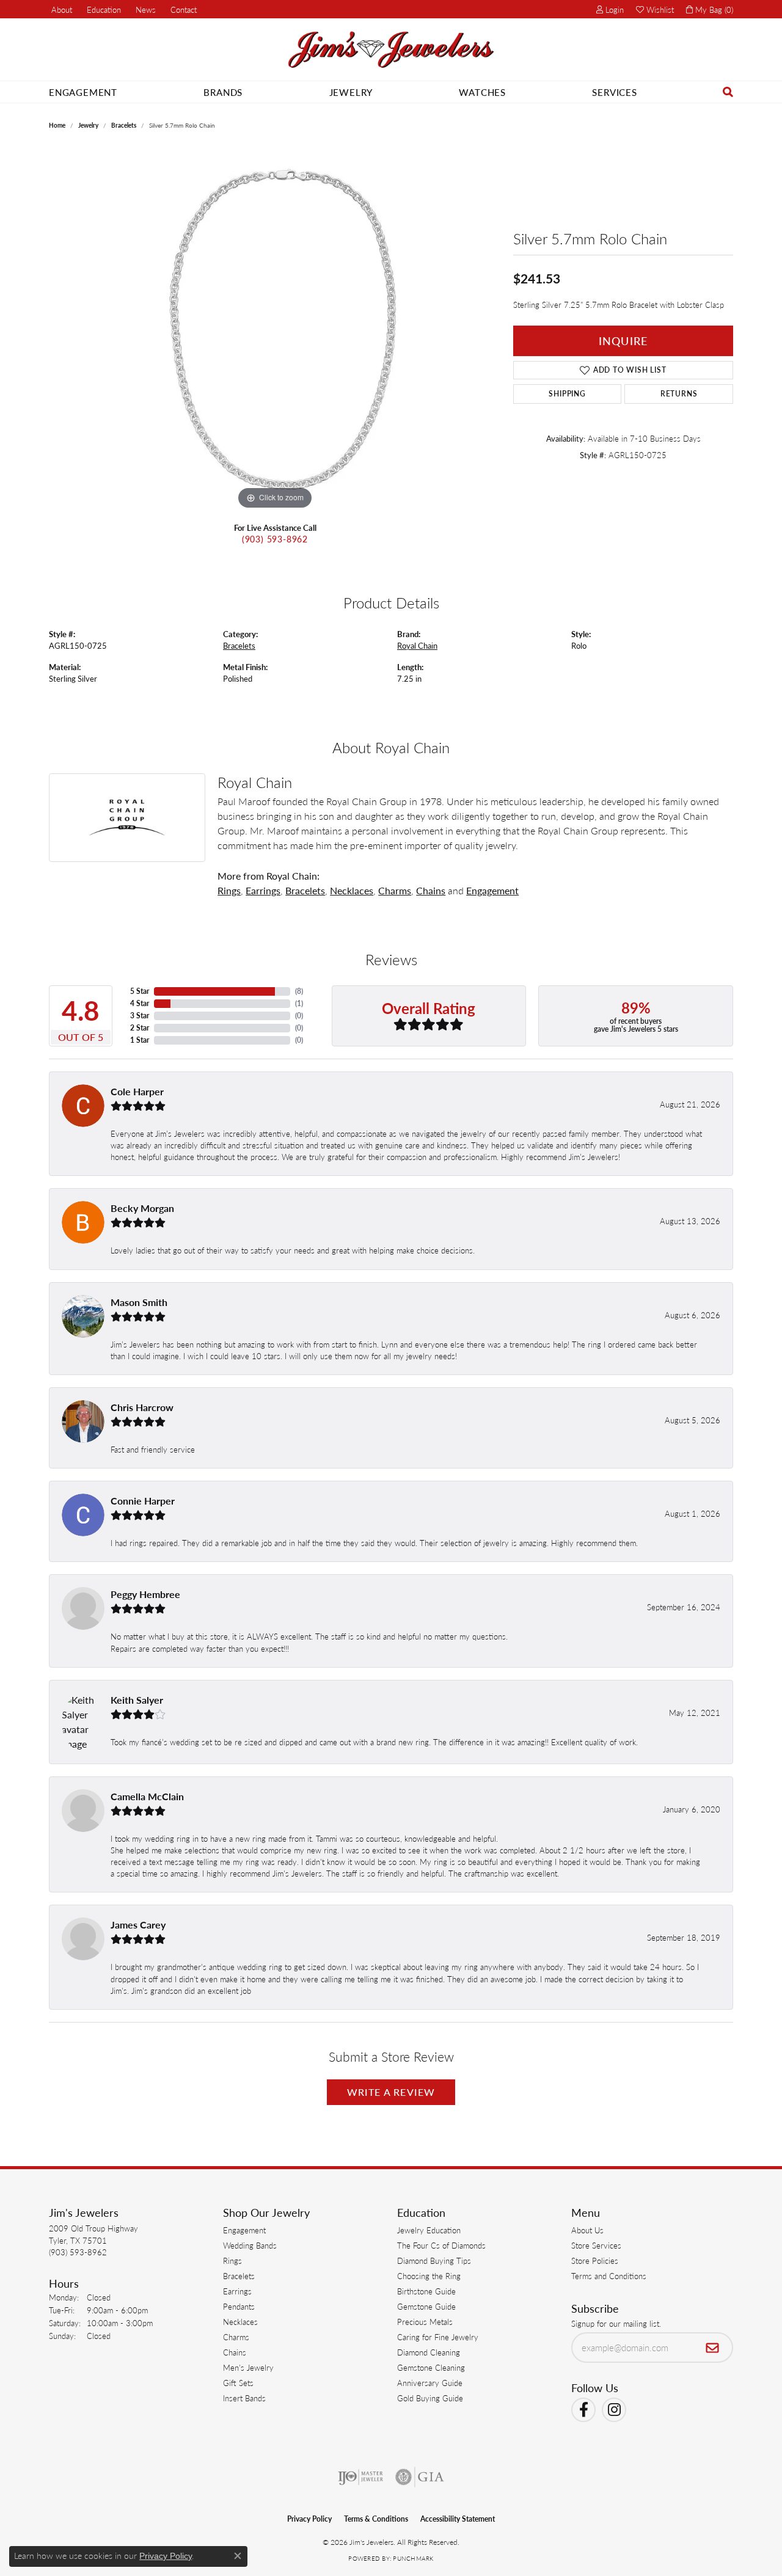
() (299, 991)
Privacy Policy (309, 2519)
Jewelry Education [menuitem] (429, 2230)
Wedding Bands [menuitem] (250, 2245)
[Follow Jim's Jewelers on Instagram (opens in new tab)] (614, 2410)
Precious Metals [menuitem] (425, 2322)
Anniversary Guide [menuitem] (430, 2383)
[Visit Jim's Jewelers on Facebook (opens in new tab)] (583, 2410)
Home (57, 125)
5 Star (140, 991)
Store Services (596, 2245)
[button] (103, 9)
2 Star (140, 1028)
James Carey (138, 1925)
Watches (482, 92)
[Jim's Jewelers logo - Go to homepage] (391, 50)
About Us (587, 2230)
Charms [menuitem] (236, 2337)
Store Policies (595, 2260)
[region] (275, 329)
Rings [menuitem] (232, 2260)
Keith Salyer (137, 1700)
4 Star (140, 1003)
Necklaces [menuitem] (240, 2322)
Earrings (263, 890)
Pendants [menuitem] (239, 2306)
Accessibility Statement (458, 2519)
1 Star (140, 1040)
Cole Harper (137, 1091)
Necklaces (352, 890)
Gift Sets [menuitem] (238, 2383)
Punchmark (413, 2558)
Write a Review (391, 2092)
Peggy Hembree (145, 1594)
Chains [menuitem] (235, 2352)
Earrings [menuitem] (237, 2291)
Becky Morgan (142, 1208)
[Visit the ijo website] (361, 2477)
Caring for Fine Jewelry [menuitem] (438, 2337)
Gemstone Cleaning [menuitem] (431, 2367)
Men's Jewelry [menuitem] (248, 2367)
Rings (229, 890)
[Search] (728, 92)
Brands (223, 92)
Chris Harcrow (142, 1407)
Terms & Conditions (376, 2519)
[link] (60, 9)
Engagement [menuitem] (244, 2230)
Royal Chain (417, 646)
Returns (679, 394)
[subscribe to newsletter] (713, 2348)
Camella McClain (147, 1796)
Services (614, 92)
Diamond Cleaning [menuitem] (429, 2352)
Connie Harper (143, 1501)
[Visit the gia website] (420, 2477)
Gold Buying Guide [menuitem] (430, 2398)
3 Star (140, 1016)
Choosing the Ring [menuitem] (429, 2276)
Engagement (83, 92)
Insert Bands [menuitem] (244, 2398)
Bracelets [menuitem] (239, 2276)
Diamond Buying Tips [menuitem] (434, 2260)
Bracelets (124, 125)
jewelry (88, 125)
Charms (395, 890)
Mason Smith (139, 1302)
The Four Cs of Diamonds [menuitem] (441, 2245)
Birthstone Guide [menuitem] (426, 2291)
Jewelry (351, 92)
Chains (431, 890)
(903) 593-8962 (275, 539)
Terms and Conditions (609, 2276)
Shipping (567, 394)
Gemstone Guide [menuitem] (426, 2306)
